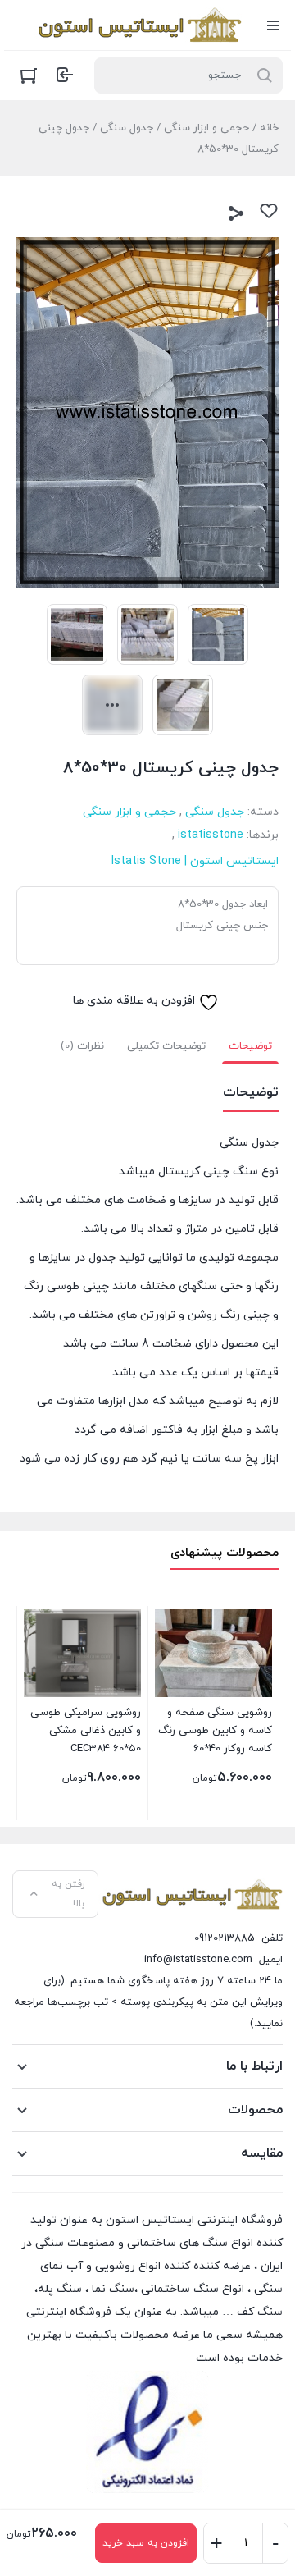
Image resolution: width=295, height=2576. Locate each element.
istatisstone (211, 835)
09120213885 (225, 1938)
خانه (269, 128)
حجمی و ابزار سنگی (206, 128)
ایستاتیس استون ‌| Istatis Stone (195, 861)
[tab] (250, 1046)
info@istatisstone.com (198, 1960)
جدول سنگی (127, 128)
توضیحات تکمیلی (166, 1046)
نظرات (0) (82, 1046)
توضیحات (250, 1046)
